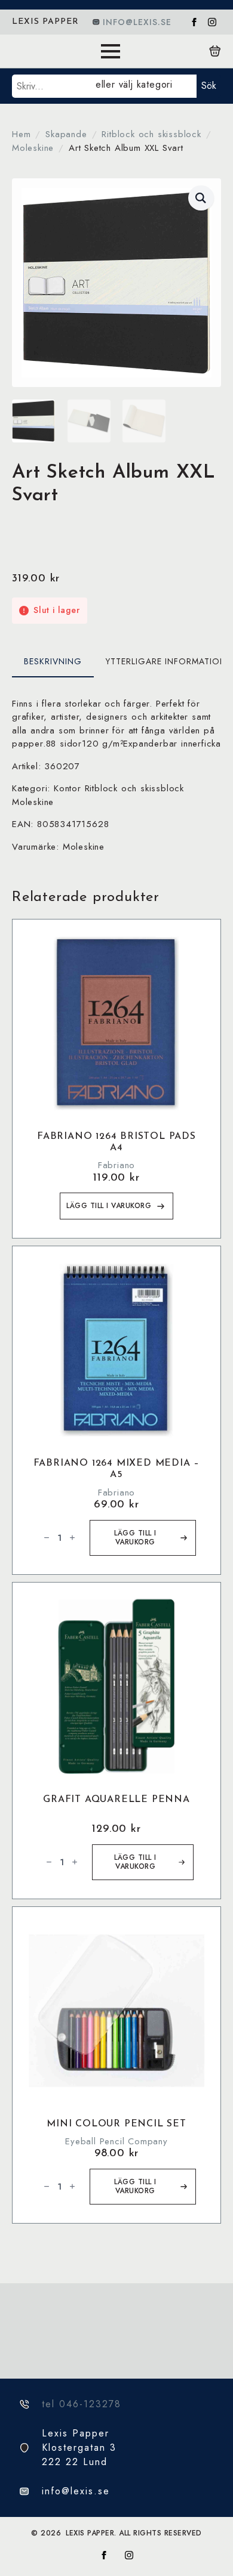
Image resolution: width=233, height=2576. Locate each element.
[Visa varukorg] (215, 51)
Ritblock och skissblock (151, 134)
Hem (21, 134)
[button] (201, 198)
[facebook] (194, 22)
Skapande (66, 134)
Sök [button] (209, 86)
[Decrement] (47, 1538)
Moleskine (33, 148)
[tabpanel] (116, 775)
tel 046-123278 (82, 2404)
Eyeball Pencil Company (116, 2141)
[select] (144, 86)
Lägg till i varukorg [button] (109, 1206)
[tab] (53, 661)
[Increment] (72, 1538)
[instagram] (212, 22)
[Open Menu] (111, 51)
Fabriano (116, 1165)
